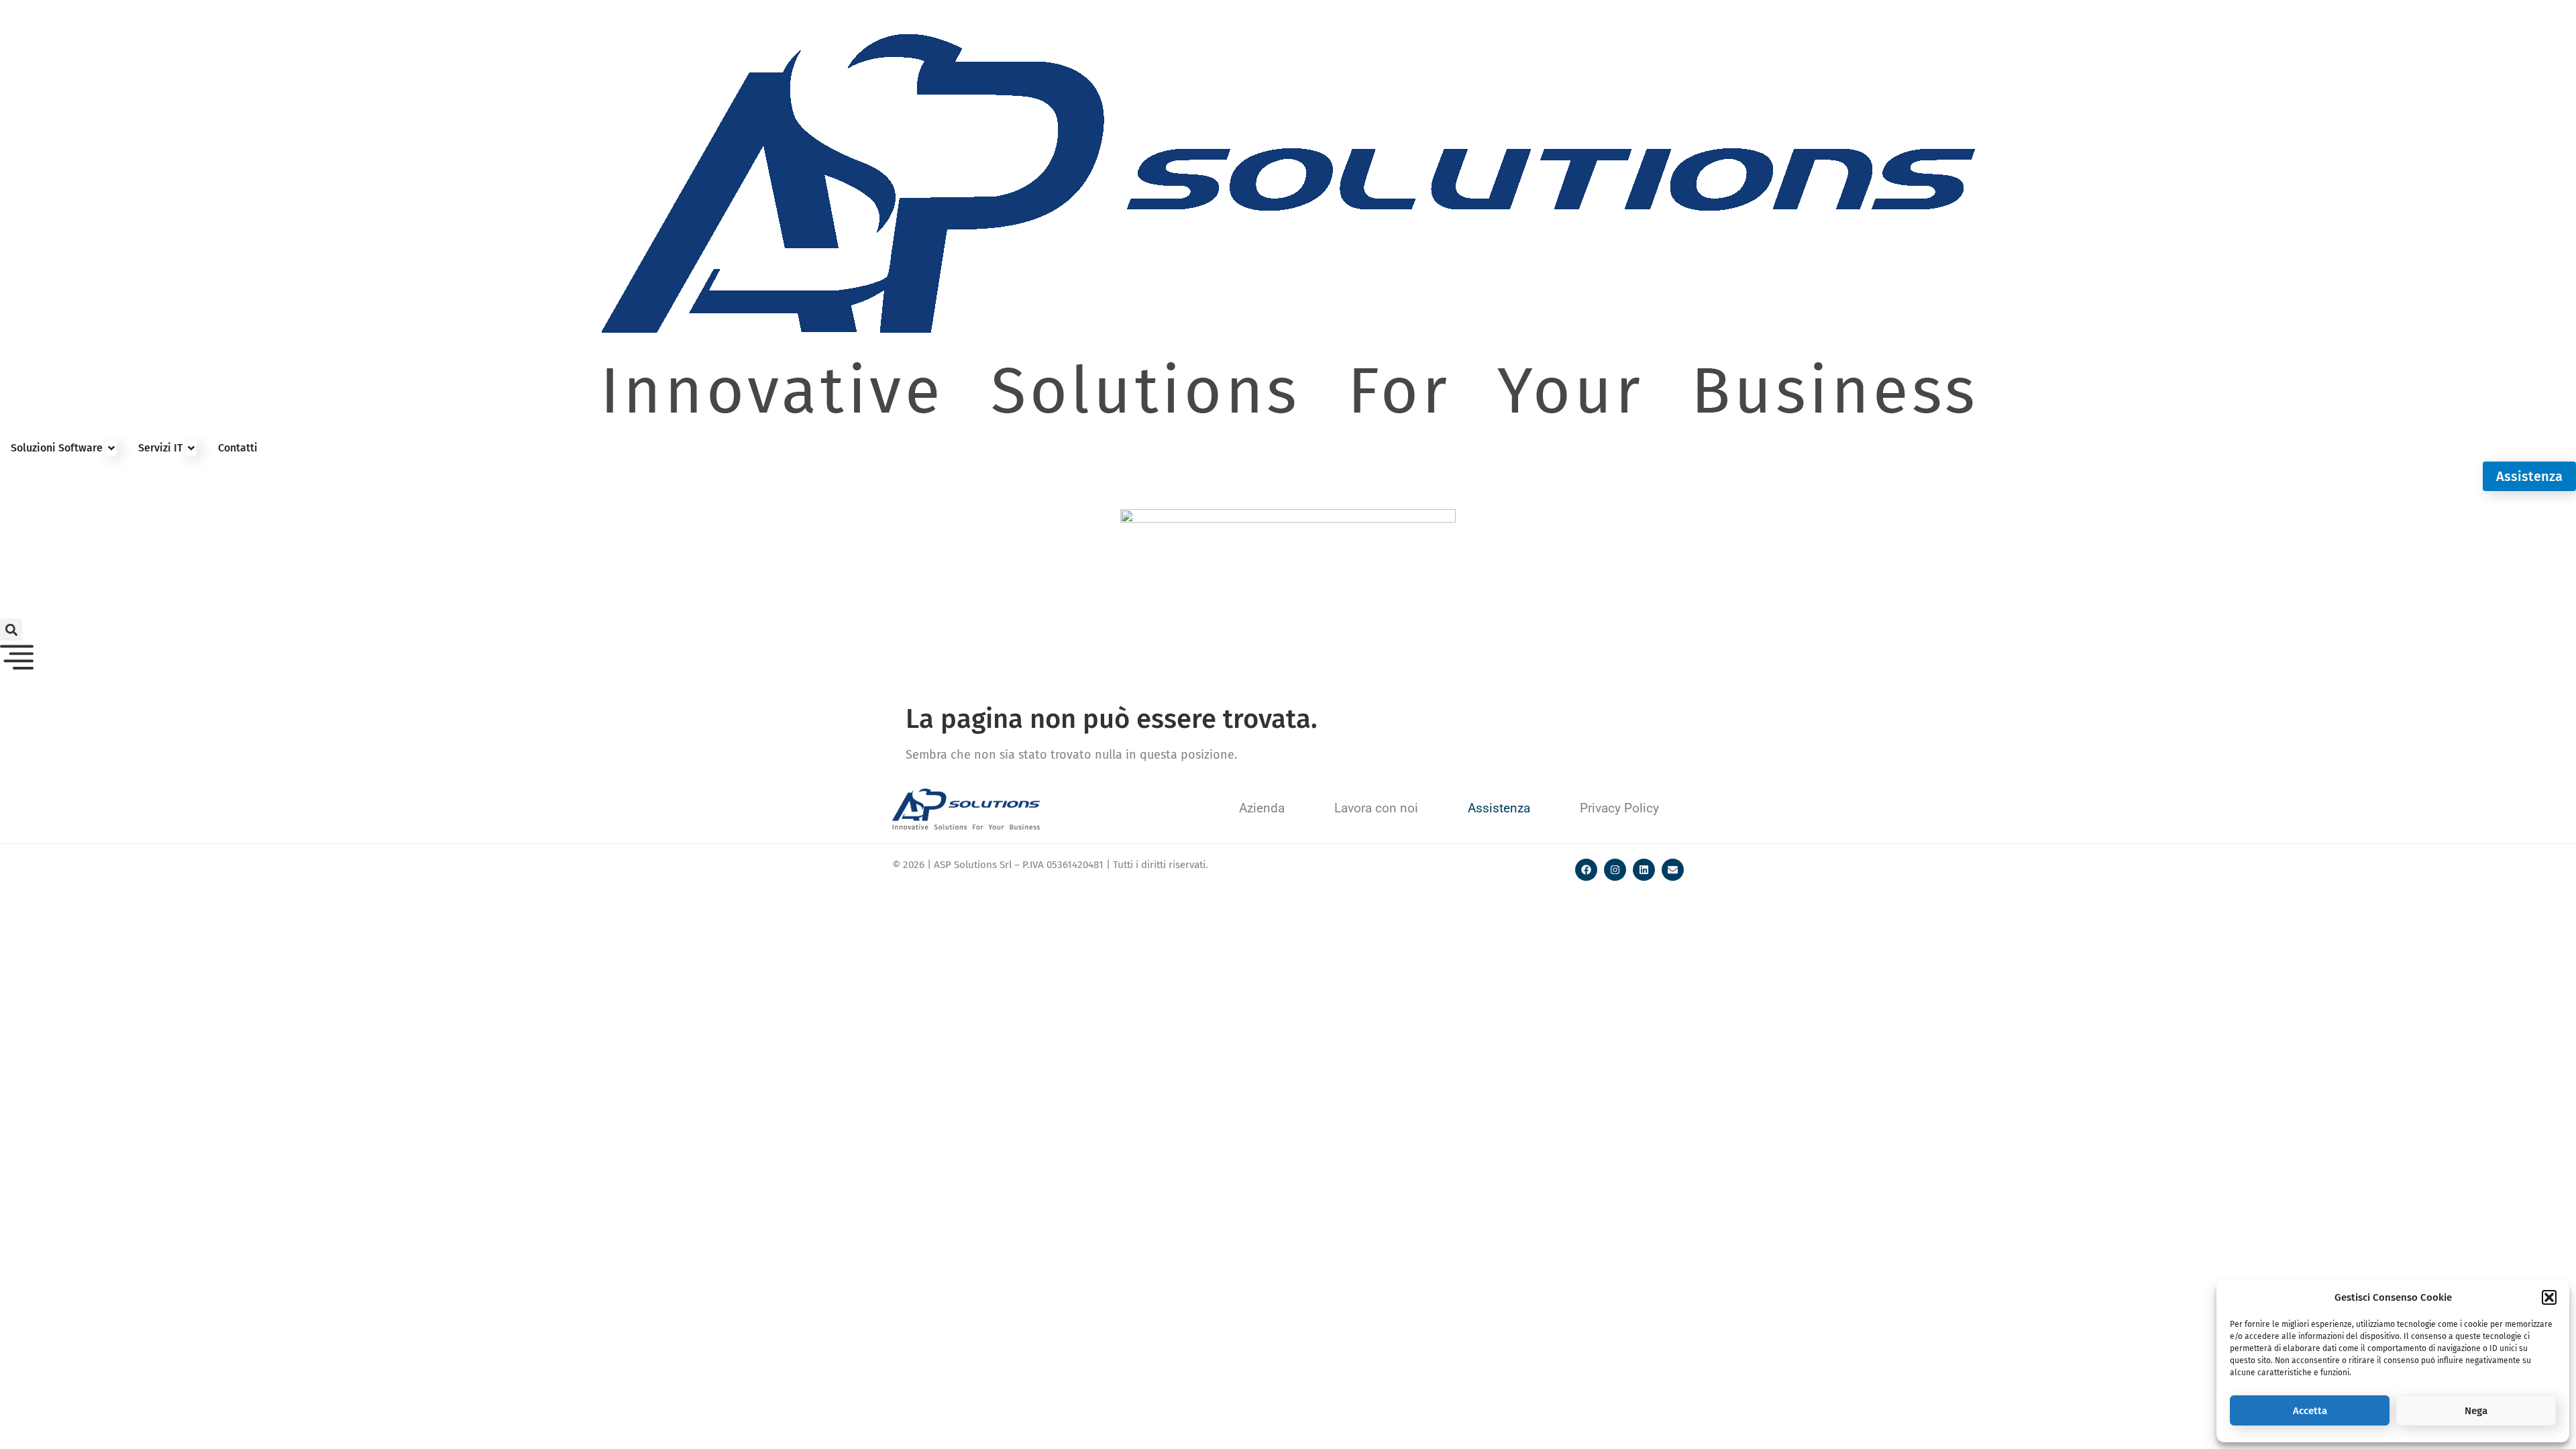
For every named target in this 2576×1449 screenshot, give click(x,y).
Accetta (2310, 1411)
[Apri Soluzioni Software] (111, 448)
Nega (2476, 1411)
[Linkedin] (1644, 870)
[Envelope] (1673, 870)
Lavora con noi (1376, 808)
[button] (2549, 1297)
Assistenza (1499, 808)
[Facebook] (1586, 870)
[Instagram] (1615, 870)
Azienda (1262, 808)
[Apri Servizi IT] (191, 448)
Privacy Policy (1619, 808)
